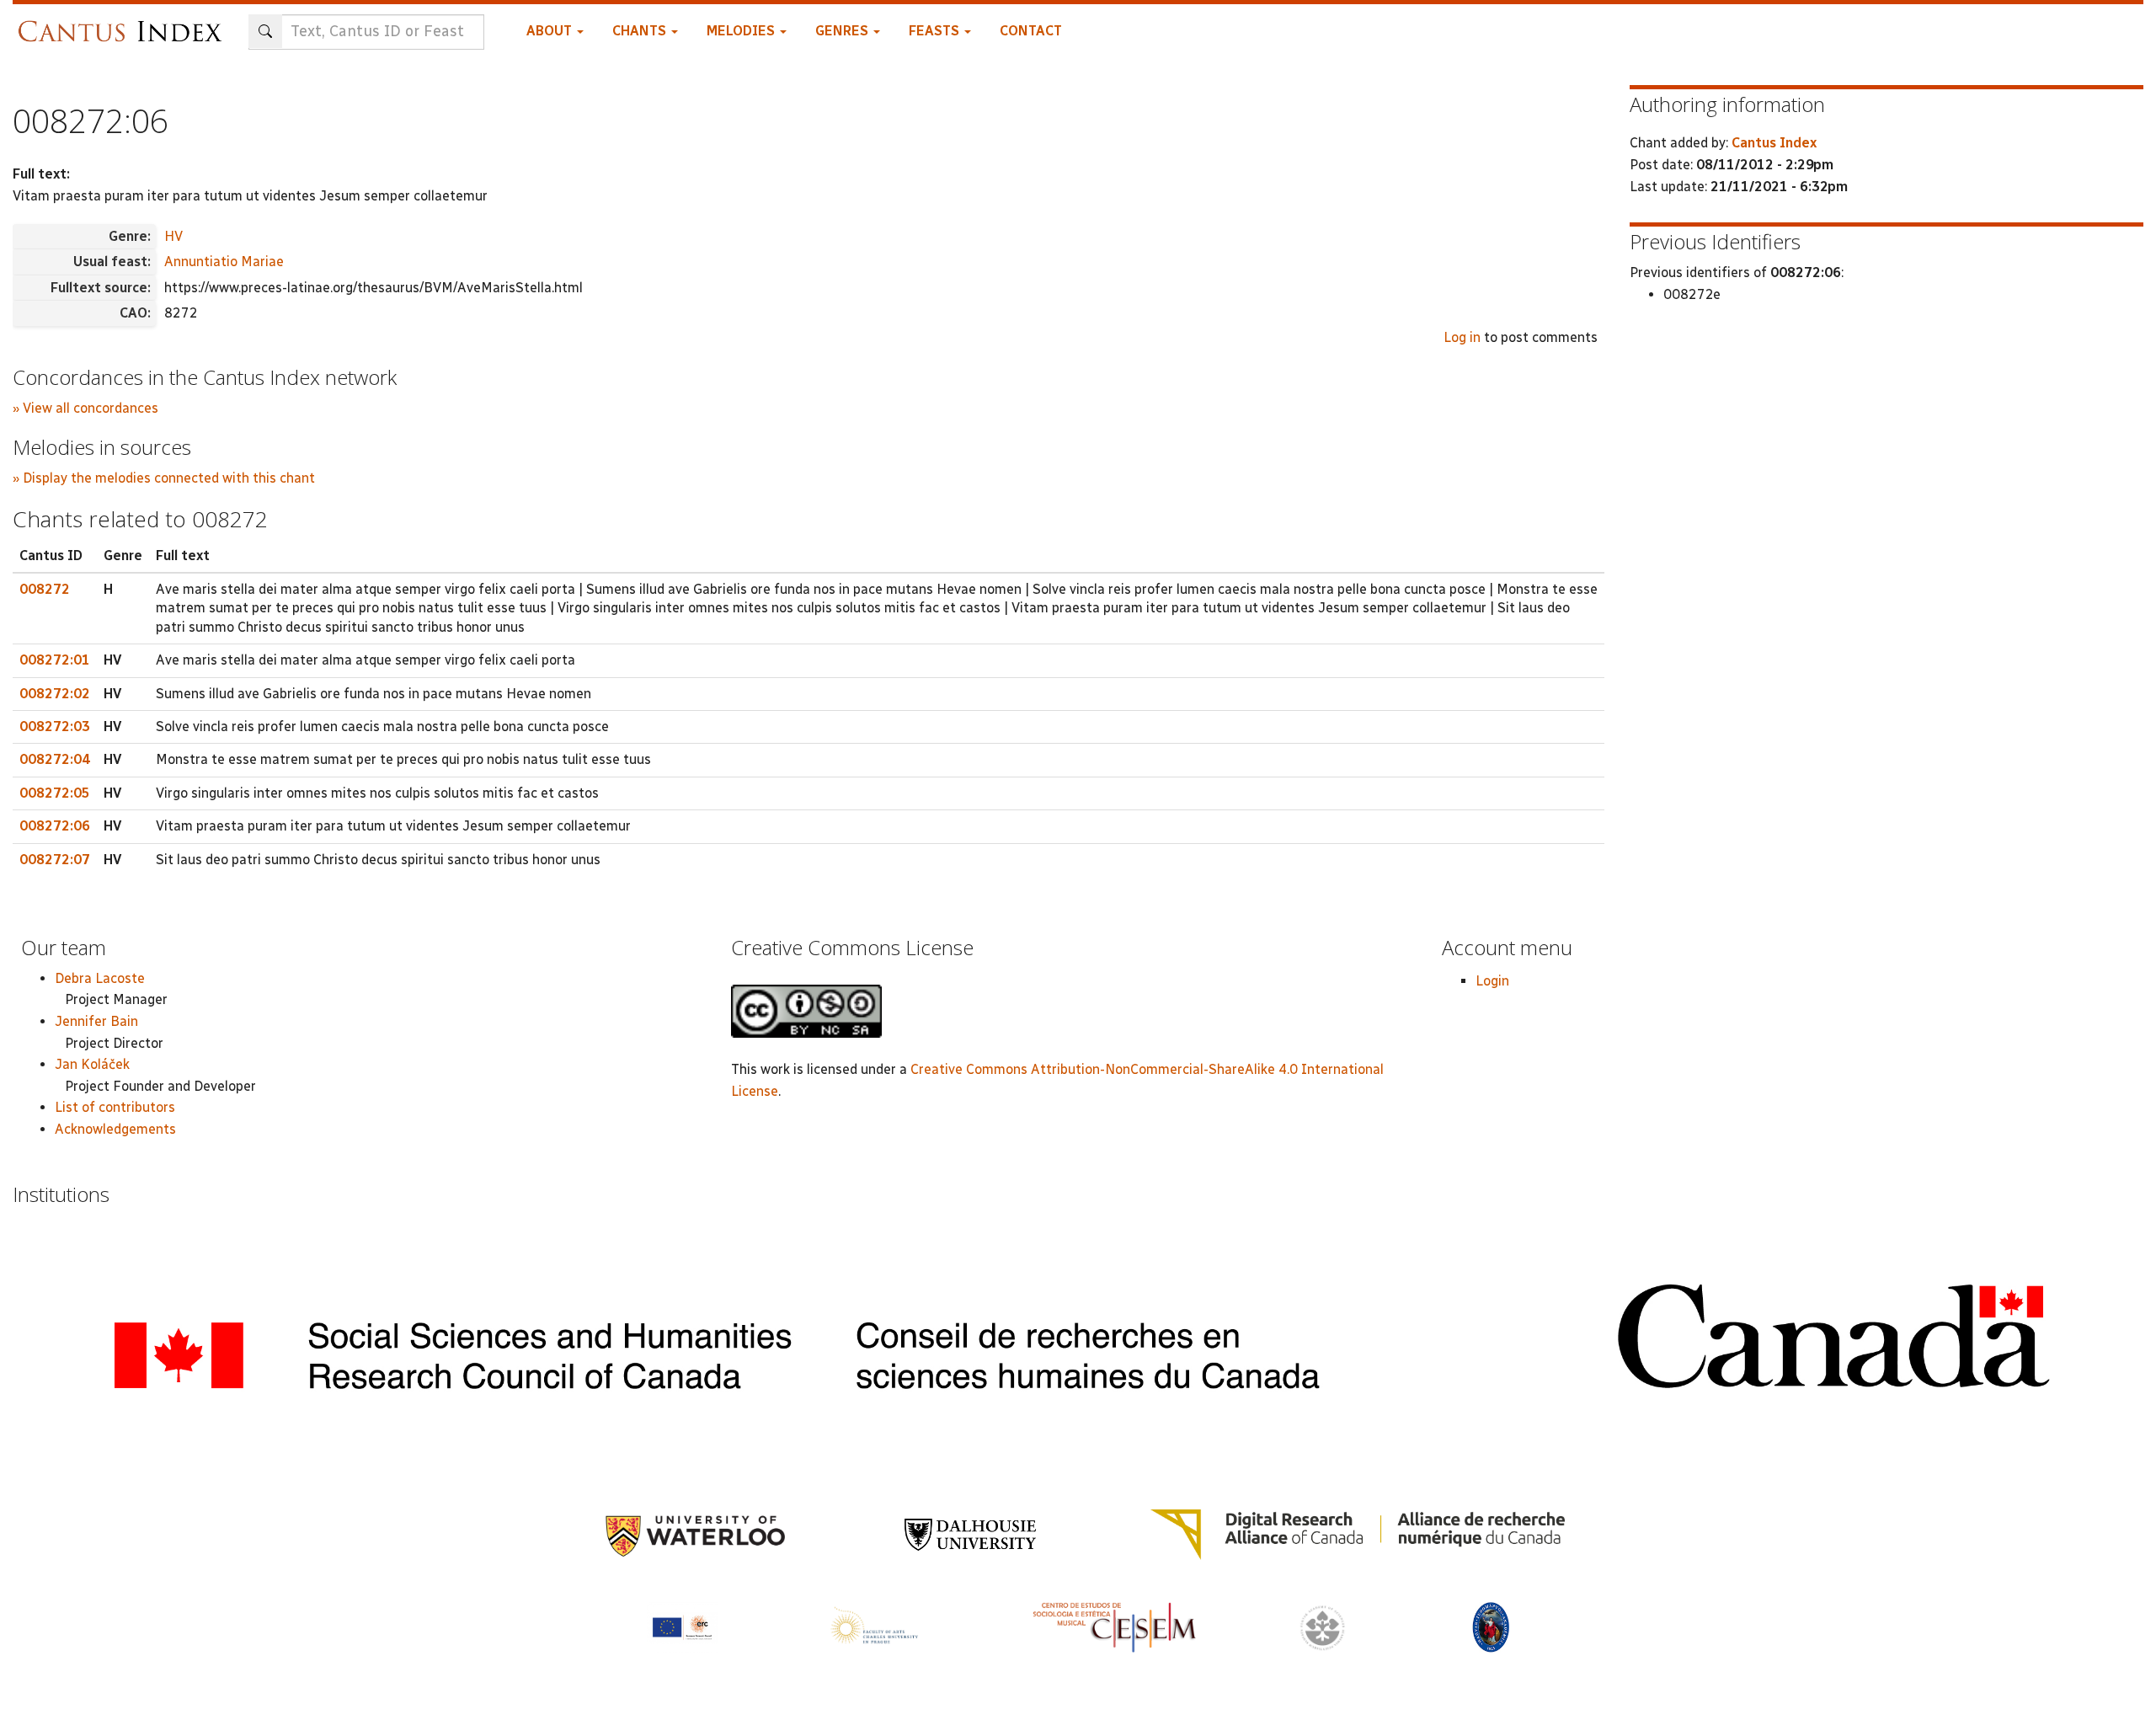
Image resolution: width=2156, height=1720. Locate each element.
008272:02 (55, 694)
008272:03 (55, 726)
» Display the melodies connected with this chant (164, 478)
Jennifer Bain (96, 1021)
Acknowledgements (115, 1129)
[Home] (124, 23)
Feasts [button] (936, 31)
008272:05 (55, 793)
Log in (1462, 337)
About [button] (551, 31)
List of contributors (115, 1107)
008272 (45, 589)
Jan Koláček (92, 1064)
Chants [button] (641, 31)
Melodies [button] (742, 31)
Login (1492, 981)
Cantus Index (1774, 143)
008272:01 (55, 660)
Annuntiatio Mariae (224, 262)
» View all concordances (85, 408)
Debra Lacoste (100, 978)
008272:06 (55, 826)
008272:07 (55, 860)
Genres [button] (843, 31)
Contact (1031, 31)
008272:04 (55, 759)
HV (173, 236)
